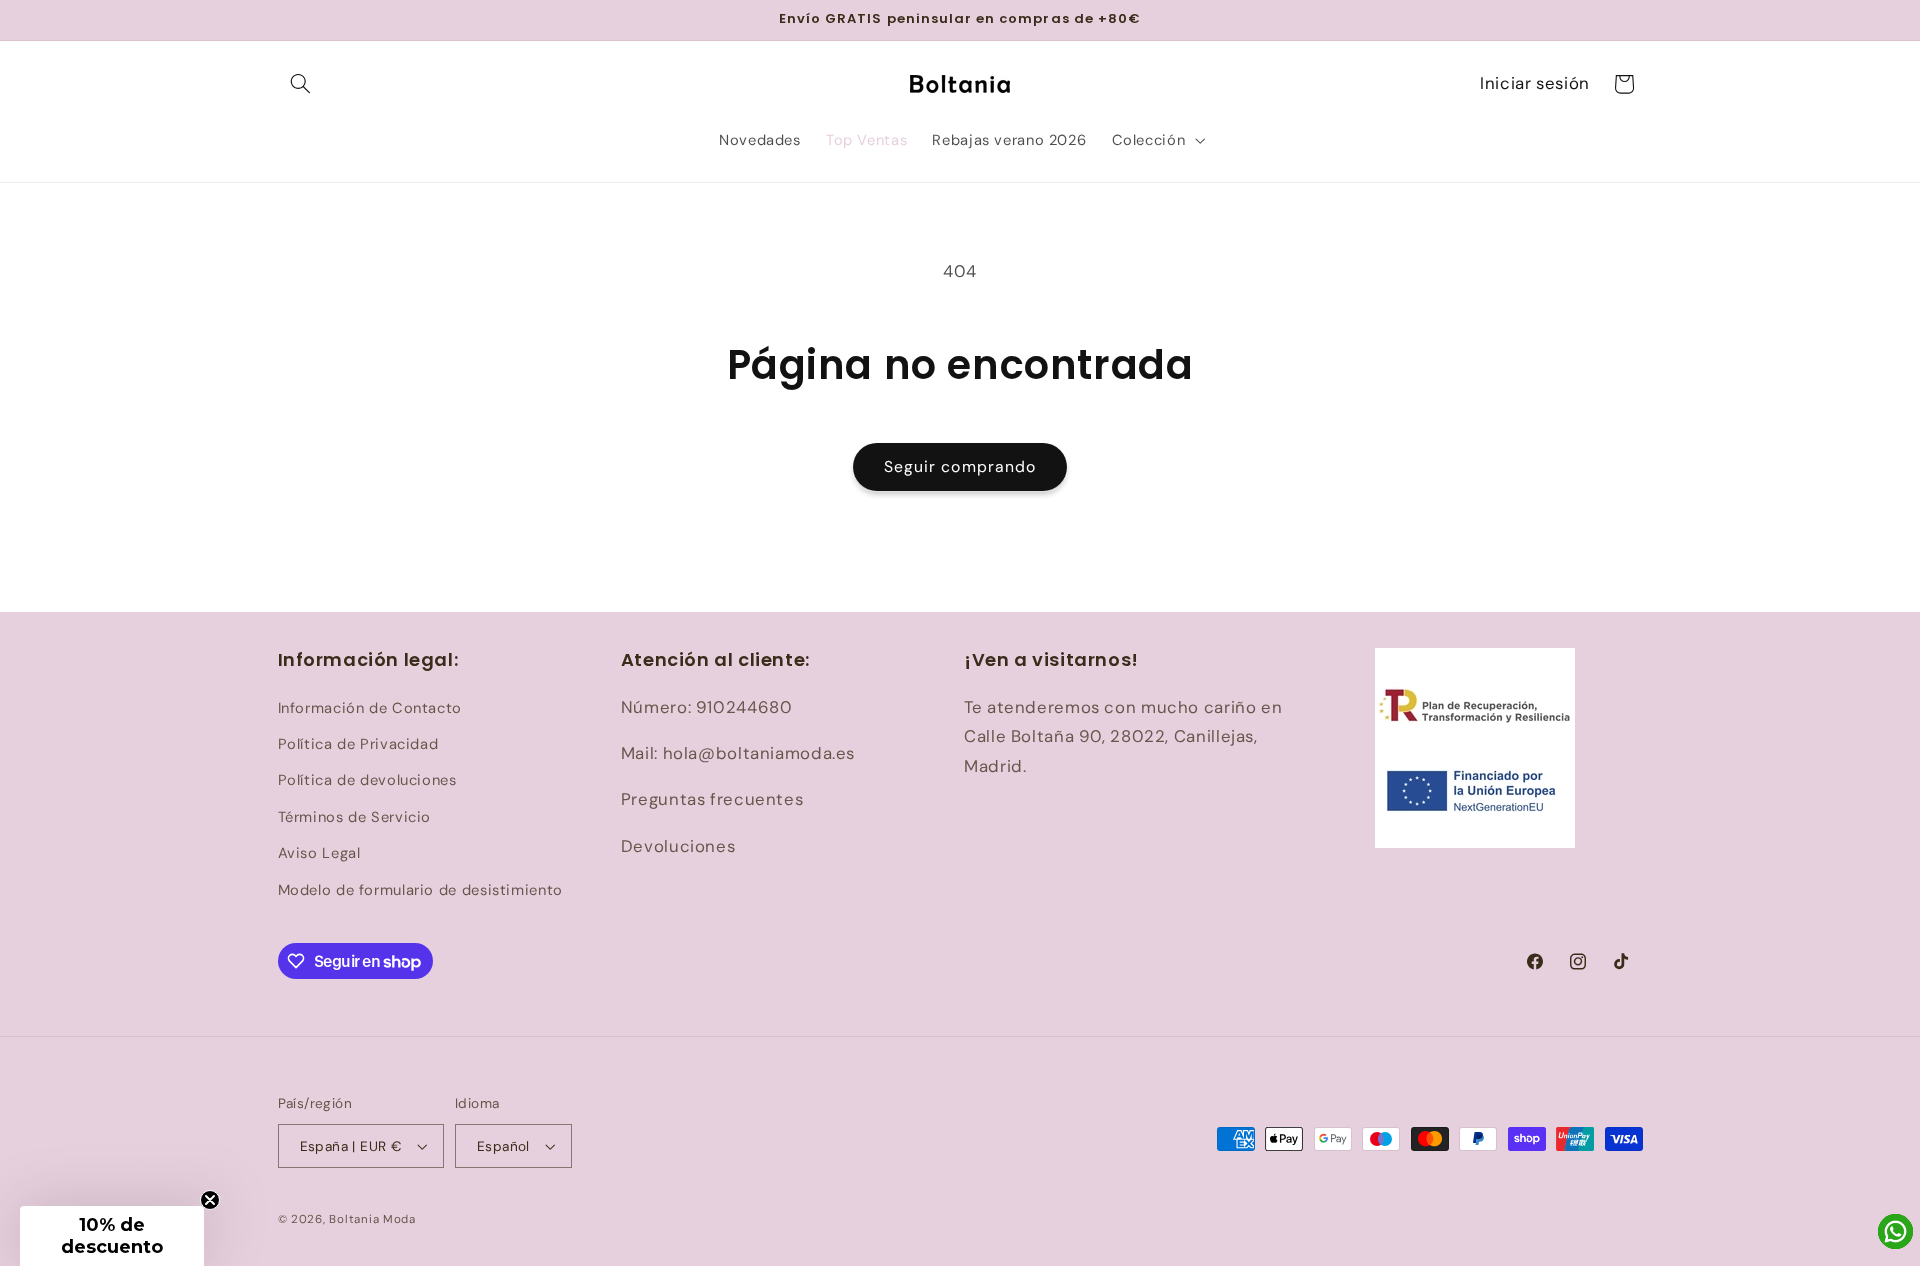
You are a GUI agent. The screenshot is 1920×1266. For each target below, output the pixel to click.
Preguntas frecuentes (712, 799)
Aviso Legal (319, 853)
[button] (301, 84)
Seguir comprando (960, 466)
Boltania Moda (372, 1219)
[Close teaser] (210, 1200)
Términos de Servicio (355, 817)
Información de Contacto (370, 708)
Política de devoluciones (367, 780)
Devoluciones (678, 846)
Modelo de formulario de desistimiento (420, 890)
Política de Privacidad (358, 744)
